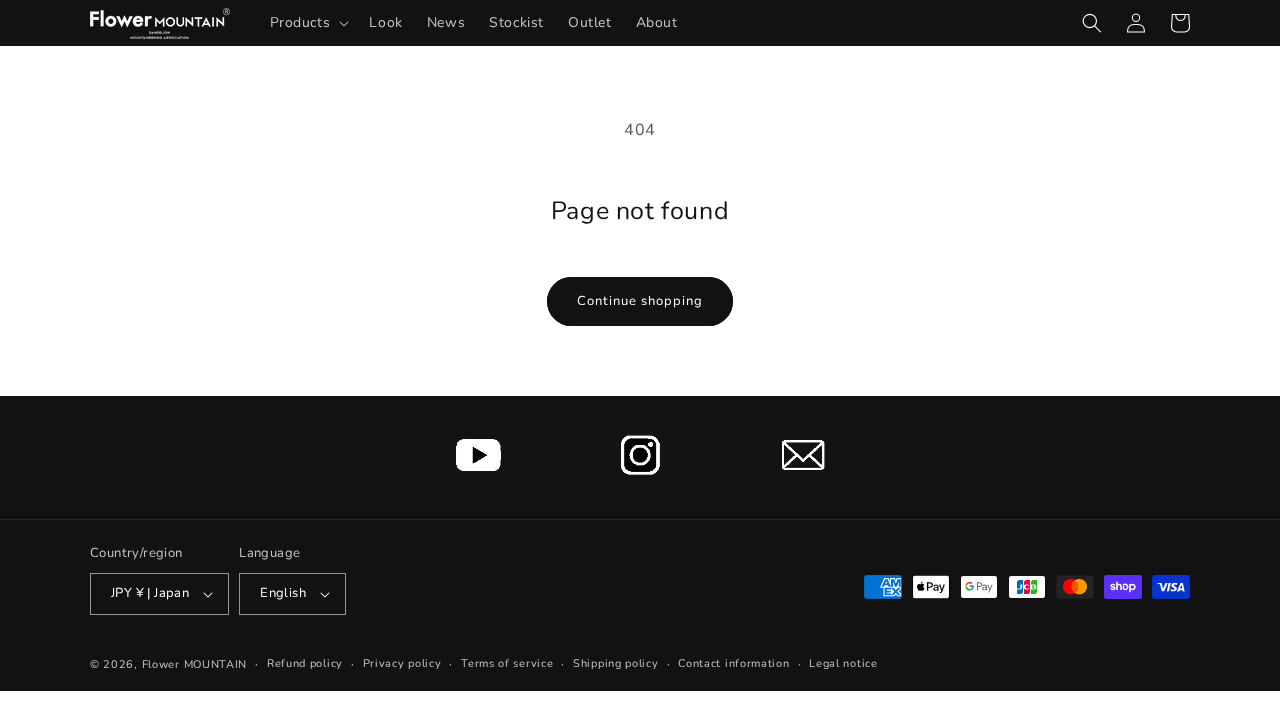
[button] (308, 23)
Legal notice (843, 663)
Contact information (733, 663)
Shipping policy (616, 663)
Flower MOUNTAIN (195, 664)
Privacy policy (402, 663)
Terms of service (507, 663)
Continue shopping (640, 301)
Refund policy (305, 663)
